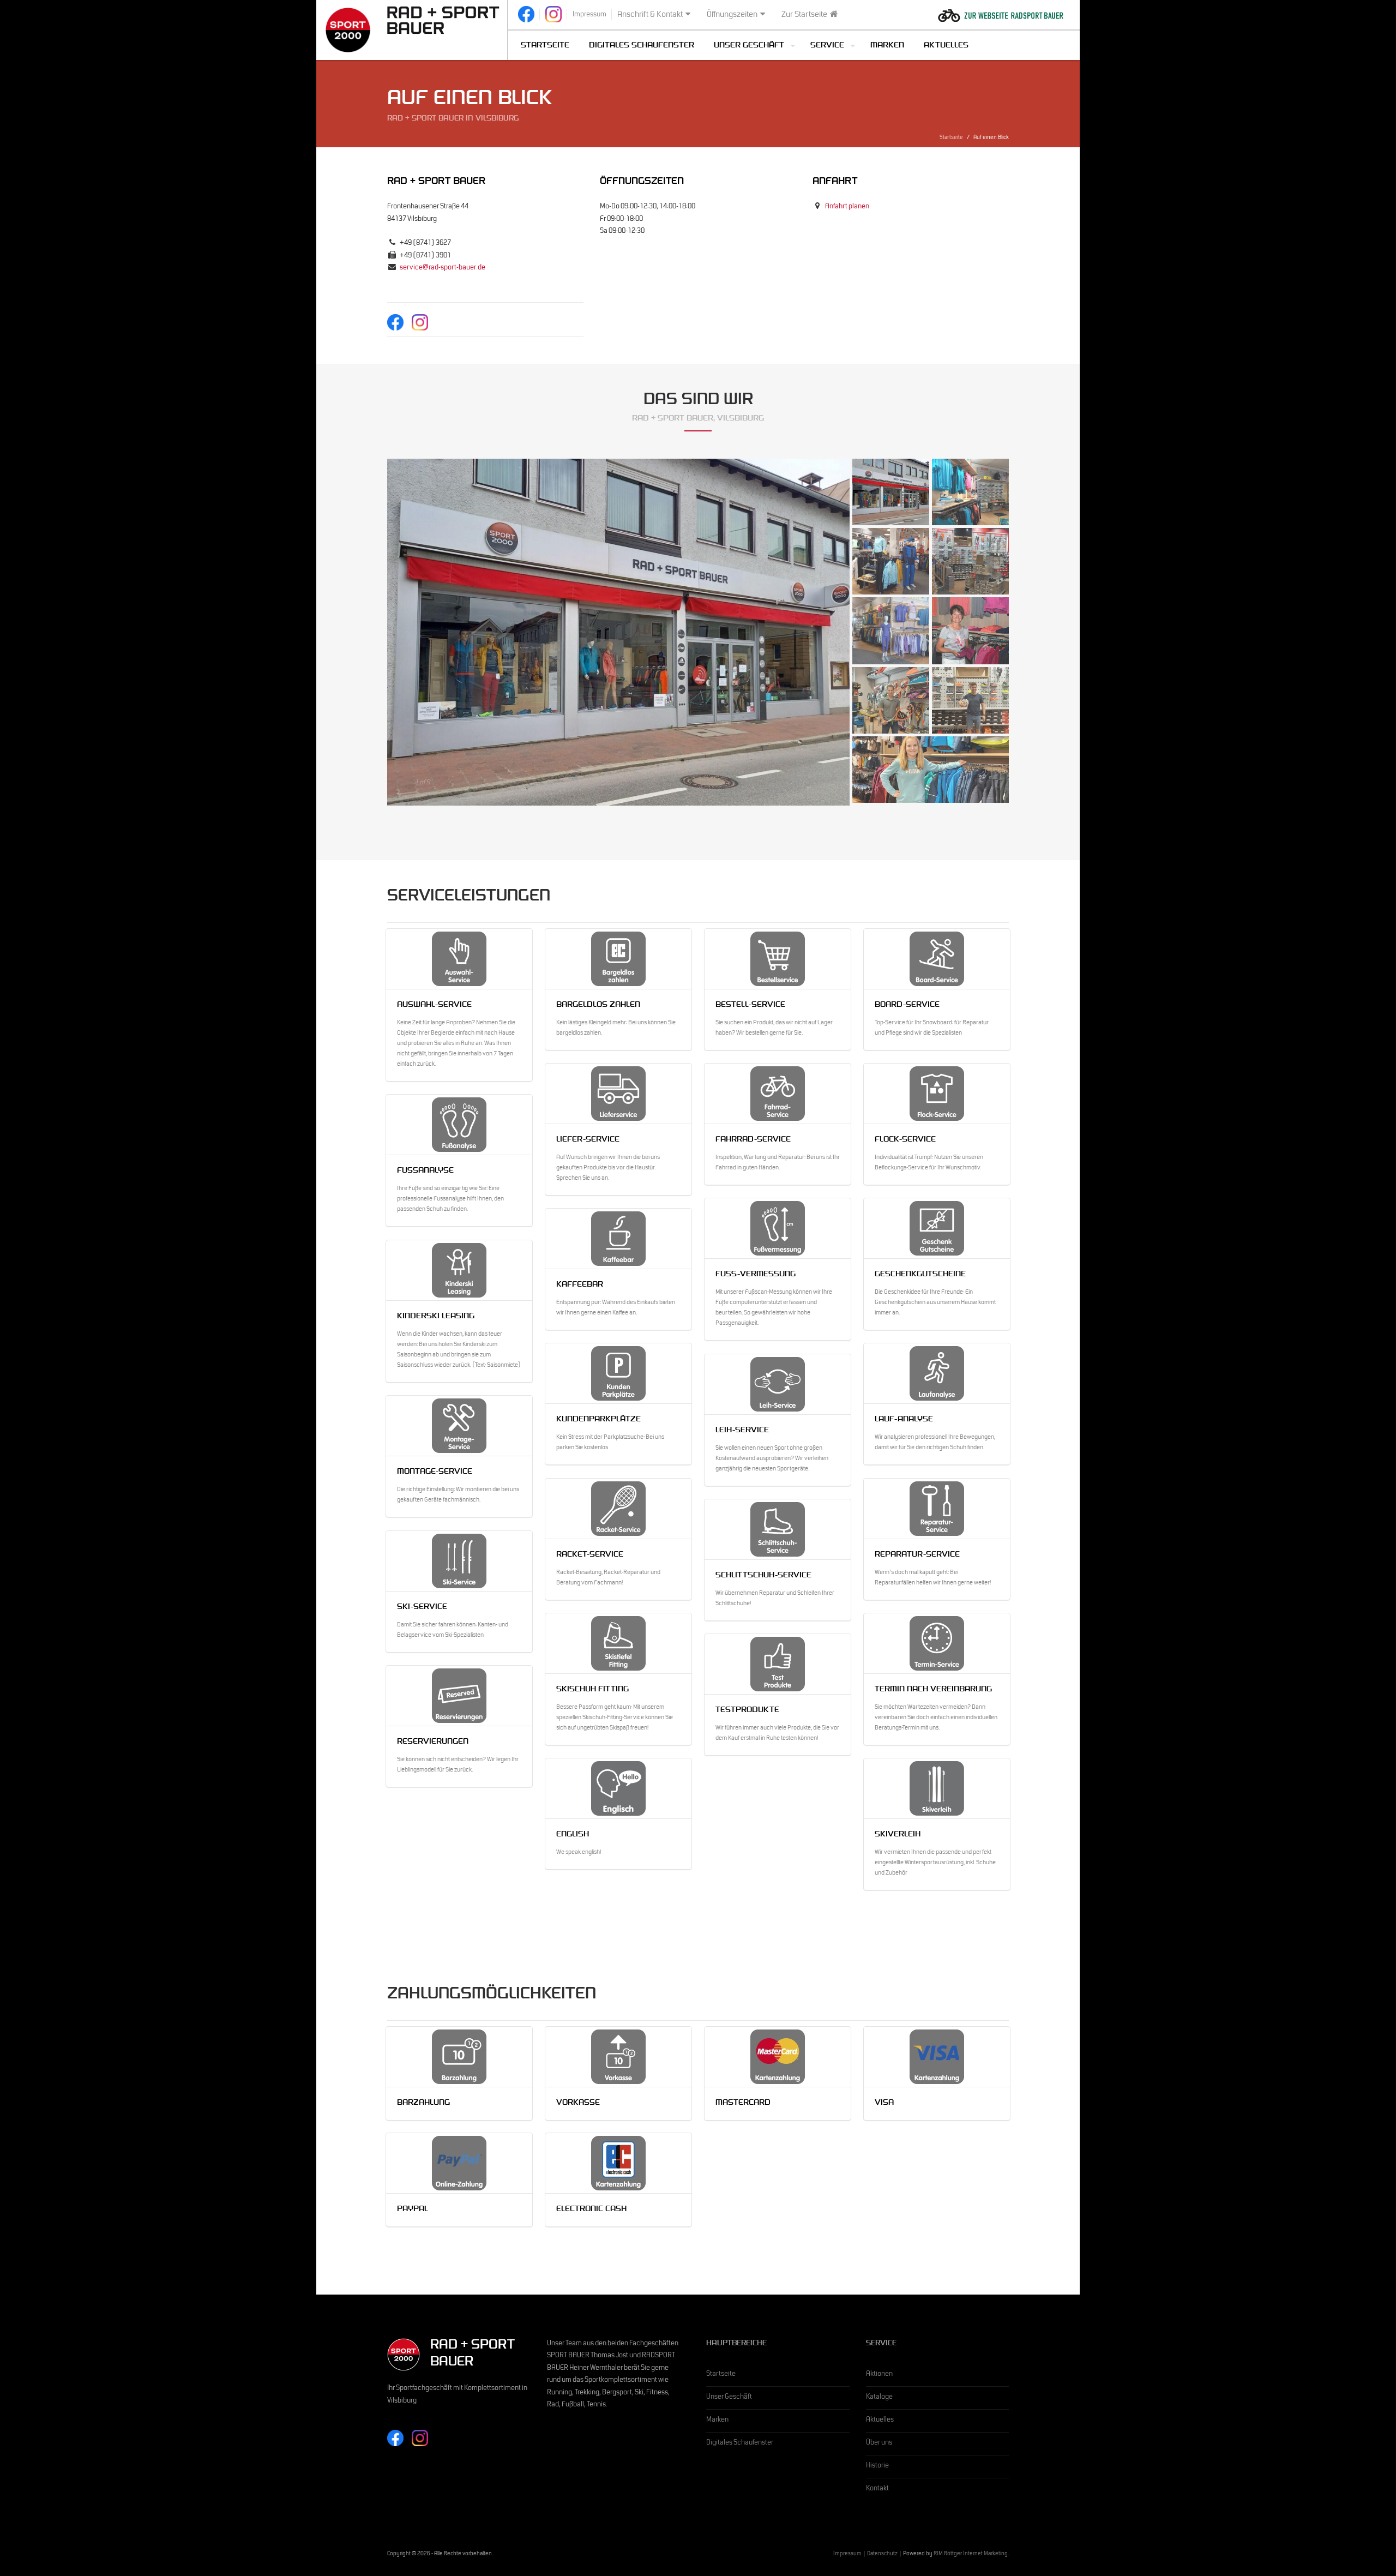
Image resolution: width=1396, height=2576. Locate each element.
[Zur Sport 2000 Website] (348, 30)
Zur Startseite (804, 15)
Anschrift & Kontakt (650, 15)
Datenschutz (882, 2554)
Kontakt (877, 2489)
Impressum (847, 2554)
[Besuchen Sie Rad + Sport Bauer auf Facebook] (526, 14)
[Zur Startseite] (444, 20)
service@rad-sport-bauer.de (443, 268)
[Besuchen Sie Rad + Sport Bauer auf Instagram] (553, 14)
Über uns (879, 2443)
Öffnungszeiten (732, 15)
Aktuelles (946, 46)
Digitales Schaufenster (642, 46)
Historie (877, 2466)
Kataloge (879, 2398)
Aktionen (879, 2375)
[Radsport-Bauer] (1001, 9)
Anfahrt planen (847, 207)
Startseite (545, 46)
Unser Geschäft (729, 2398)
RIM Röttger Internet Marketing (971, 2554)
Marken (887, 46)
